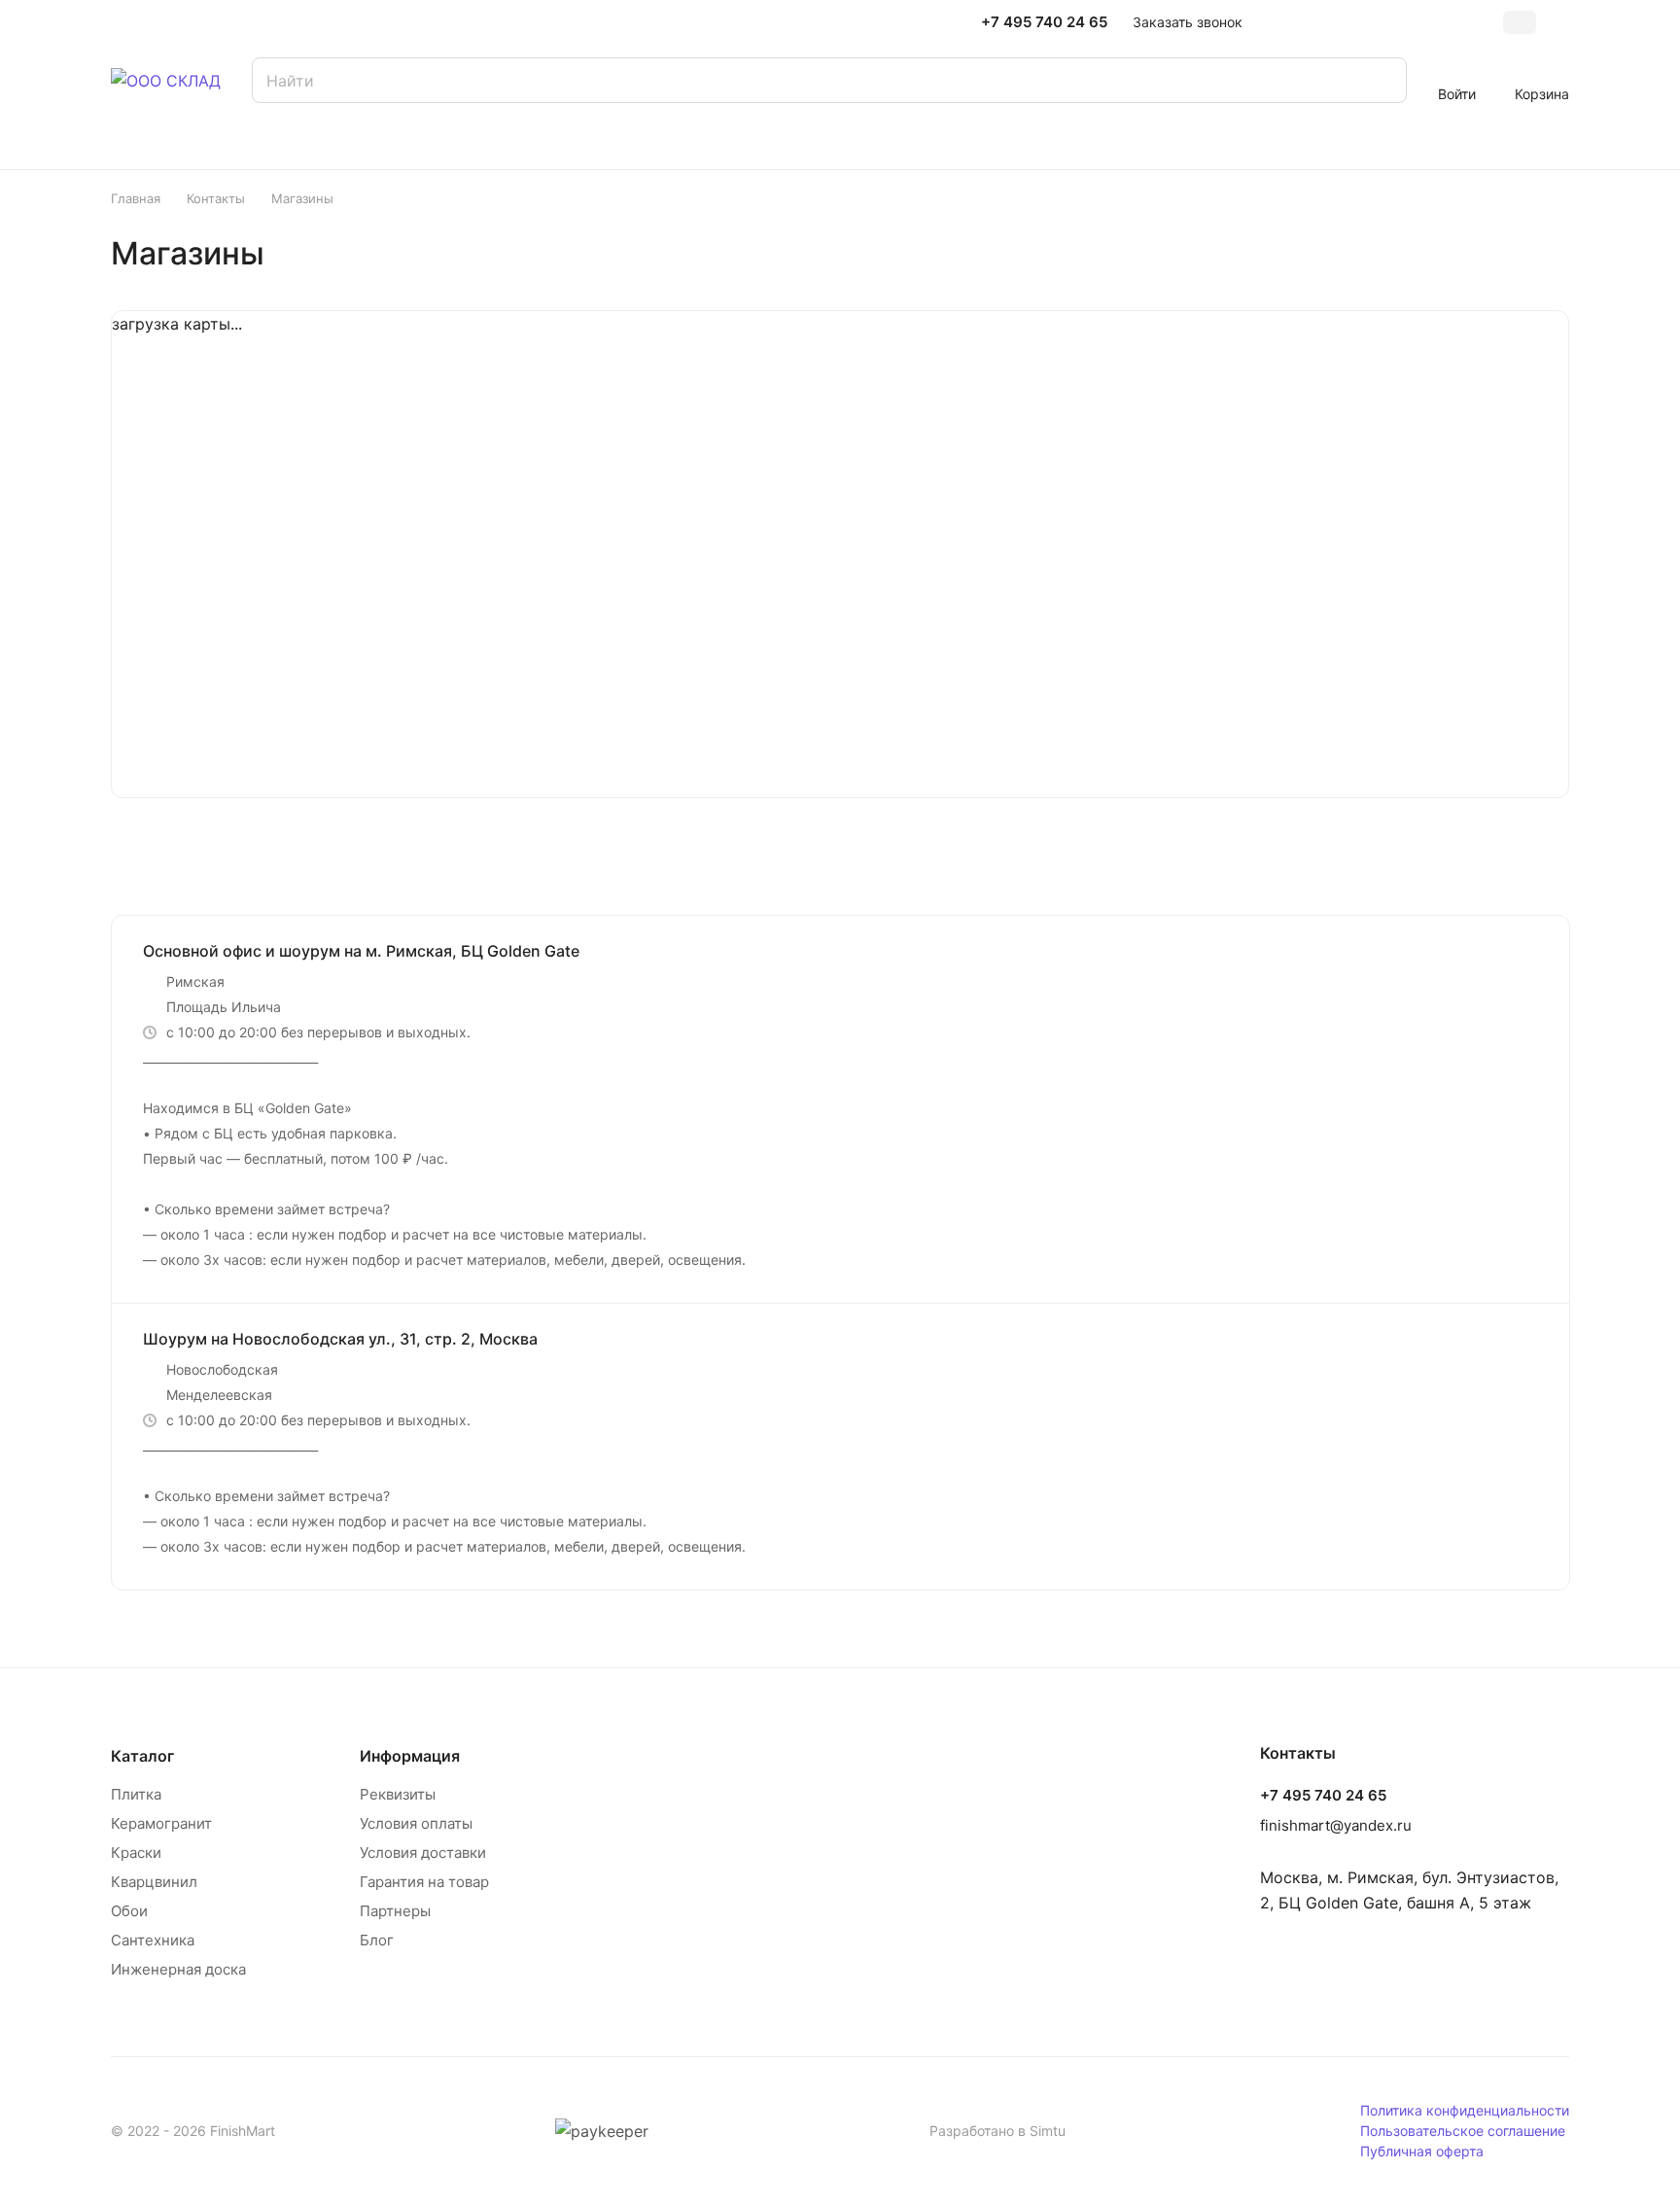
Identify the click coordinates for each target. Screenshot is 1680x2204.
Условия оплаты (416, 1823)
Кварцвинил (154, 1882)
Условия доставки (423, 1853)
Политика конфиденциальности (1465, 2110)
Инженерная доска (178, 1969)
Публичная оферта (1422, 2151)
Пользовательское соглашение (1463, 2131)
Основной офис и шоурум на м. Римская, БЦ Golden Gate (361, 951)
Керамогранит (161, 1823)
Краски (136, 1853)
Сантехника (153, 1940)
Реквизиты (398, 1794)
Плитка (136, 1794)
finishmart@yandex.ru (1336, 1825)
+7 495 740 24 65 (1044, 22)
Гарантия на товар (424, 1882)
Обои (129, 1911)
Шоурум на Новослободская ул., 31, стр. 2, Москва (340, 1339)
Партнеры (395, 1911)
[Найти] (1382, 80)
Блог (377, 1940)
